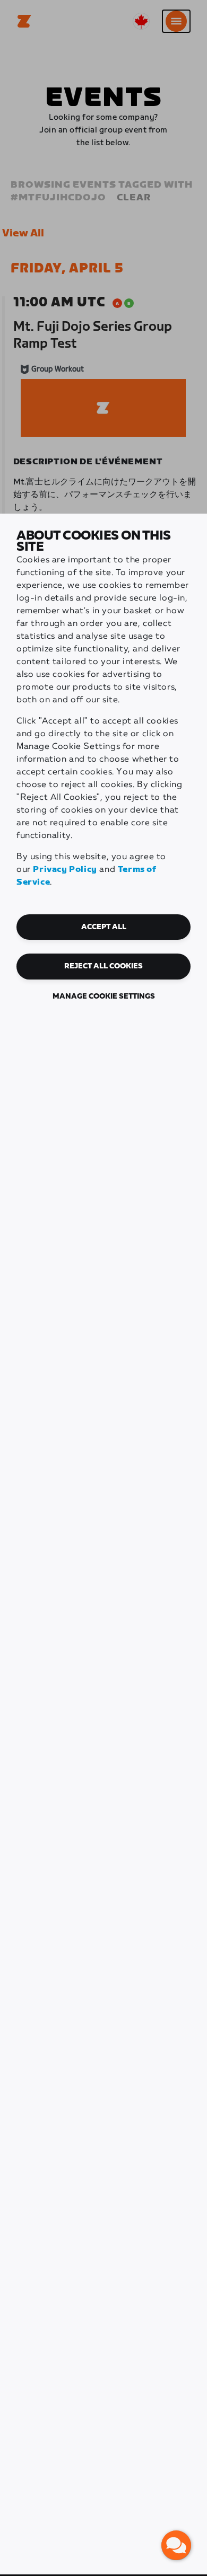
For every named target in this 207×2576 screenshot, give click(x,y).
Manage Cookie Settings (104, 996)
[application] (176, 2545)
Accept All (104, 927)
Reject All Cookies (103, 966)
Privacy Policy (65, 870)
